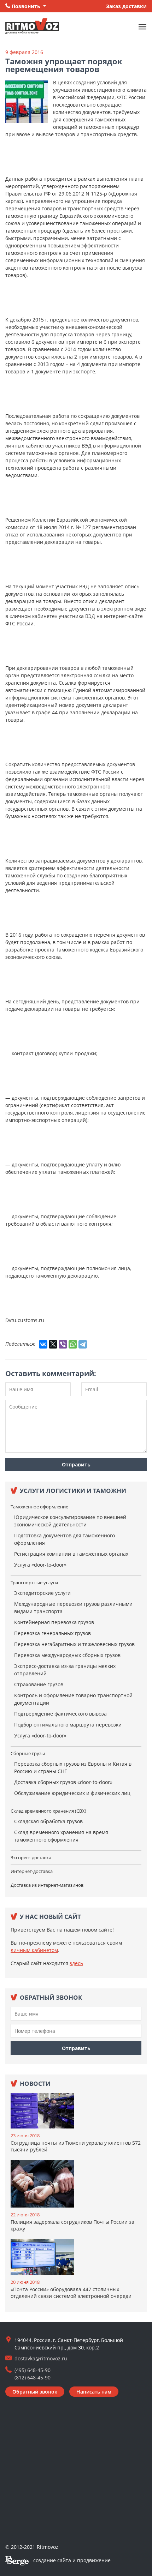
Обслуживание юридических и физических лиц (72, 1793)
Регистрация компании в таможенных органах (71, 1554)
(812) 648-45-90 (33, 2377)
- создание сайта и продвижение (70, 2560)
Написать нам (94, 2392)
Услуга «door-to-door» (40, 1565)
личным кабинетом (34, 1950)
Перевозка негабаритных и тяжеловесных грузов (74, 1644)
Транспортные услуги (34, 1583)
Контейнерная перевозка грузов (54, 1622)
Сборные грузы (28, 1753)
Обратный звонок (35, 2392)
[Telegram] (83, 1344)
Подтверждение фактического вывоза (60, 1714)
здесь (76, 1963)
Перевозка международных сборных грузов (67, 1655)
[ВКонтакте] (43, 1344)
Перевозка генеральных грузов (52, 1633)
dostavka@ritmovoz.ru (41, 2358)
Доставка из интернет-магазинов (47, 1885)
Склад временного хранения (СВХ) (48, 1811)
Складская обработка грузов (48, 1821)
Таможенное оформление (39, 1507)
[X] (53, 1344)
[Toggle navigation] (142, 27)
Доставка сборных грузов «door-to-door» (63, 1782)
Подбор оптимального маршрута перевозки (68, 1725)
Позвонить (26, 6)
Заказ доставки (126, 6)
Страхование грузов (39, 1684)
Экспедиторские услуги (42, 1593)
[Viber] (63, 1344)
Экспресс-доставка (31, 1857)
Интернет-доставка (32, 1871)
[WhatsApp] (73, 1344)
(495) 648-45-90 (33, 2370)
